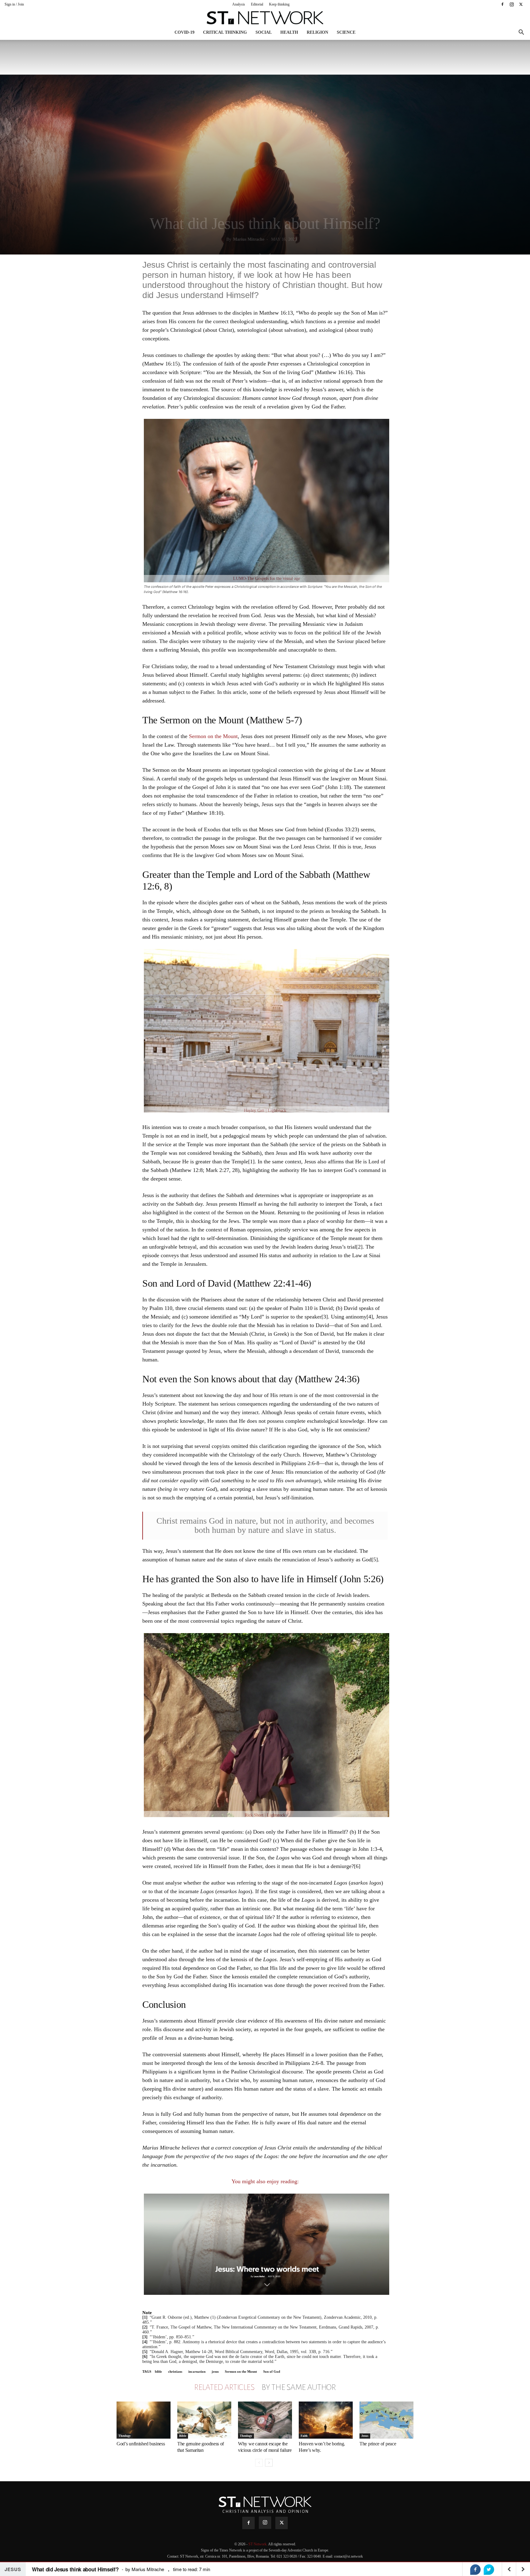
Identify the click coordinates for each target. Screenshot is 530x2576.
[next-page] (269, 2463)
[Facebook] (502, 4)
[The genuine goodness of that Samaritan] (204, 2420)
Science (346, 32)
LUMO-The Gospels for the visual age (267, 578)
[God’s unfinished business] (144, 2420)
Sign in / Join (14, 4)
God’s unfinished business (141, 2444)
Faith (304, 2436)
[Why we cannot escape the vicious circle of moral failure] (265, 2420)
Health (289, 32)
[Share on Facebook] (475, 2570)
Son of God (272, 2371)
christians (175, 2371)
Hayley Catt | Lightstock (265, 1110)
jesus (215, 2371)
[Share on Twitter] (489, 2570)
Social (264, 32)
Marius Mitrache (249, 239)
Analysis (239, 4)
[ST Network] (265, 18)
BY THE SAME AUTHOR (299, 2387)
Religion (317, 32)
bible (158, 2371)
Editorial (257, 4)
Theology (125, 2436)
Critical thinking (225, 32)
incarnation (197, 2371)
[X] (521, 4)
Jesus (365, 2436)
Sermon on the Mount (213, 736)
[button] (521, 33)
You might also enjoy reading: (265, 2181)
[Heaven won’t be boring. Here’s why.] (326, 2420)
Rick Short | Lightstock (265, 1815)
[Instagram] (512, 4)
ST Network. (258, 2544)
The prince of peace (378, 2444)
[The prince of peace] (386, 2420)
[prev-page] (259, 2463)
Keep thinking (279, 4)
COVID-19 (184, 32)
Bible (183, 2436)
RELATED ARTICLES (224, 2387)
